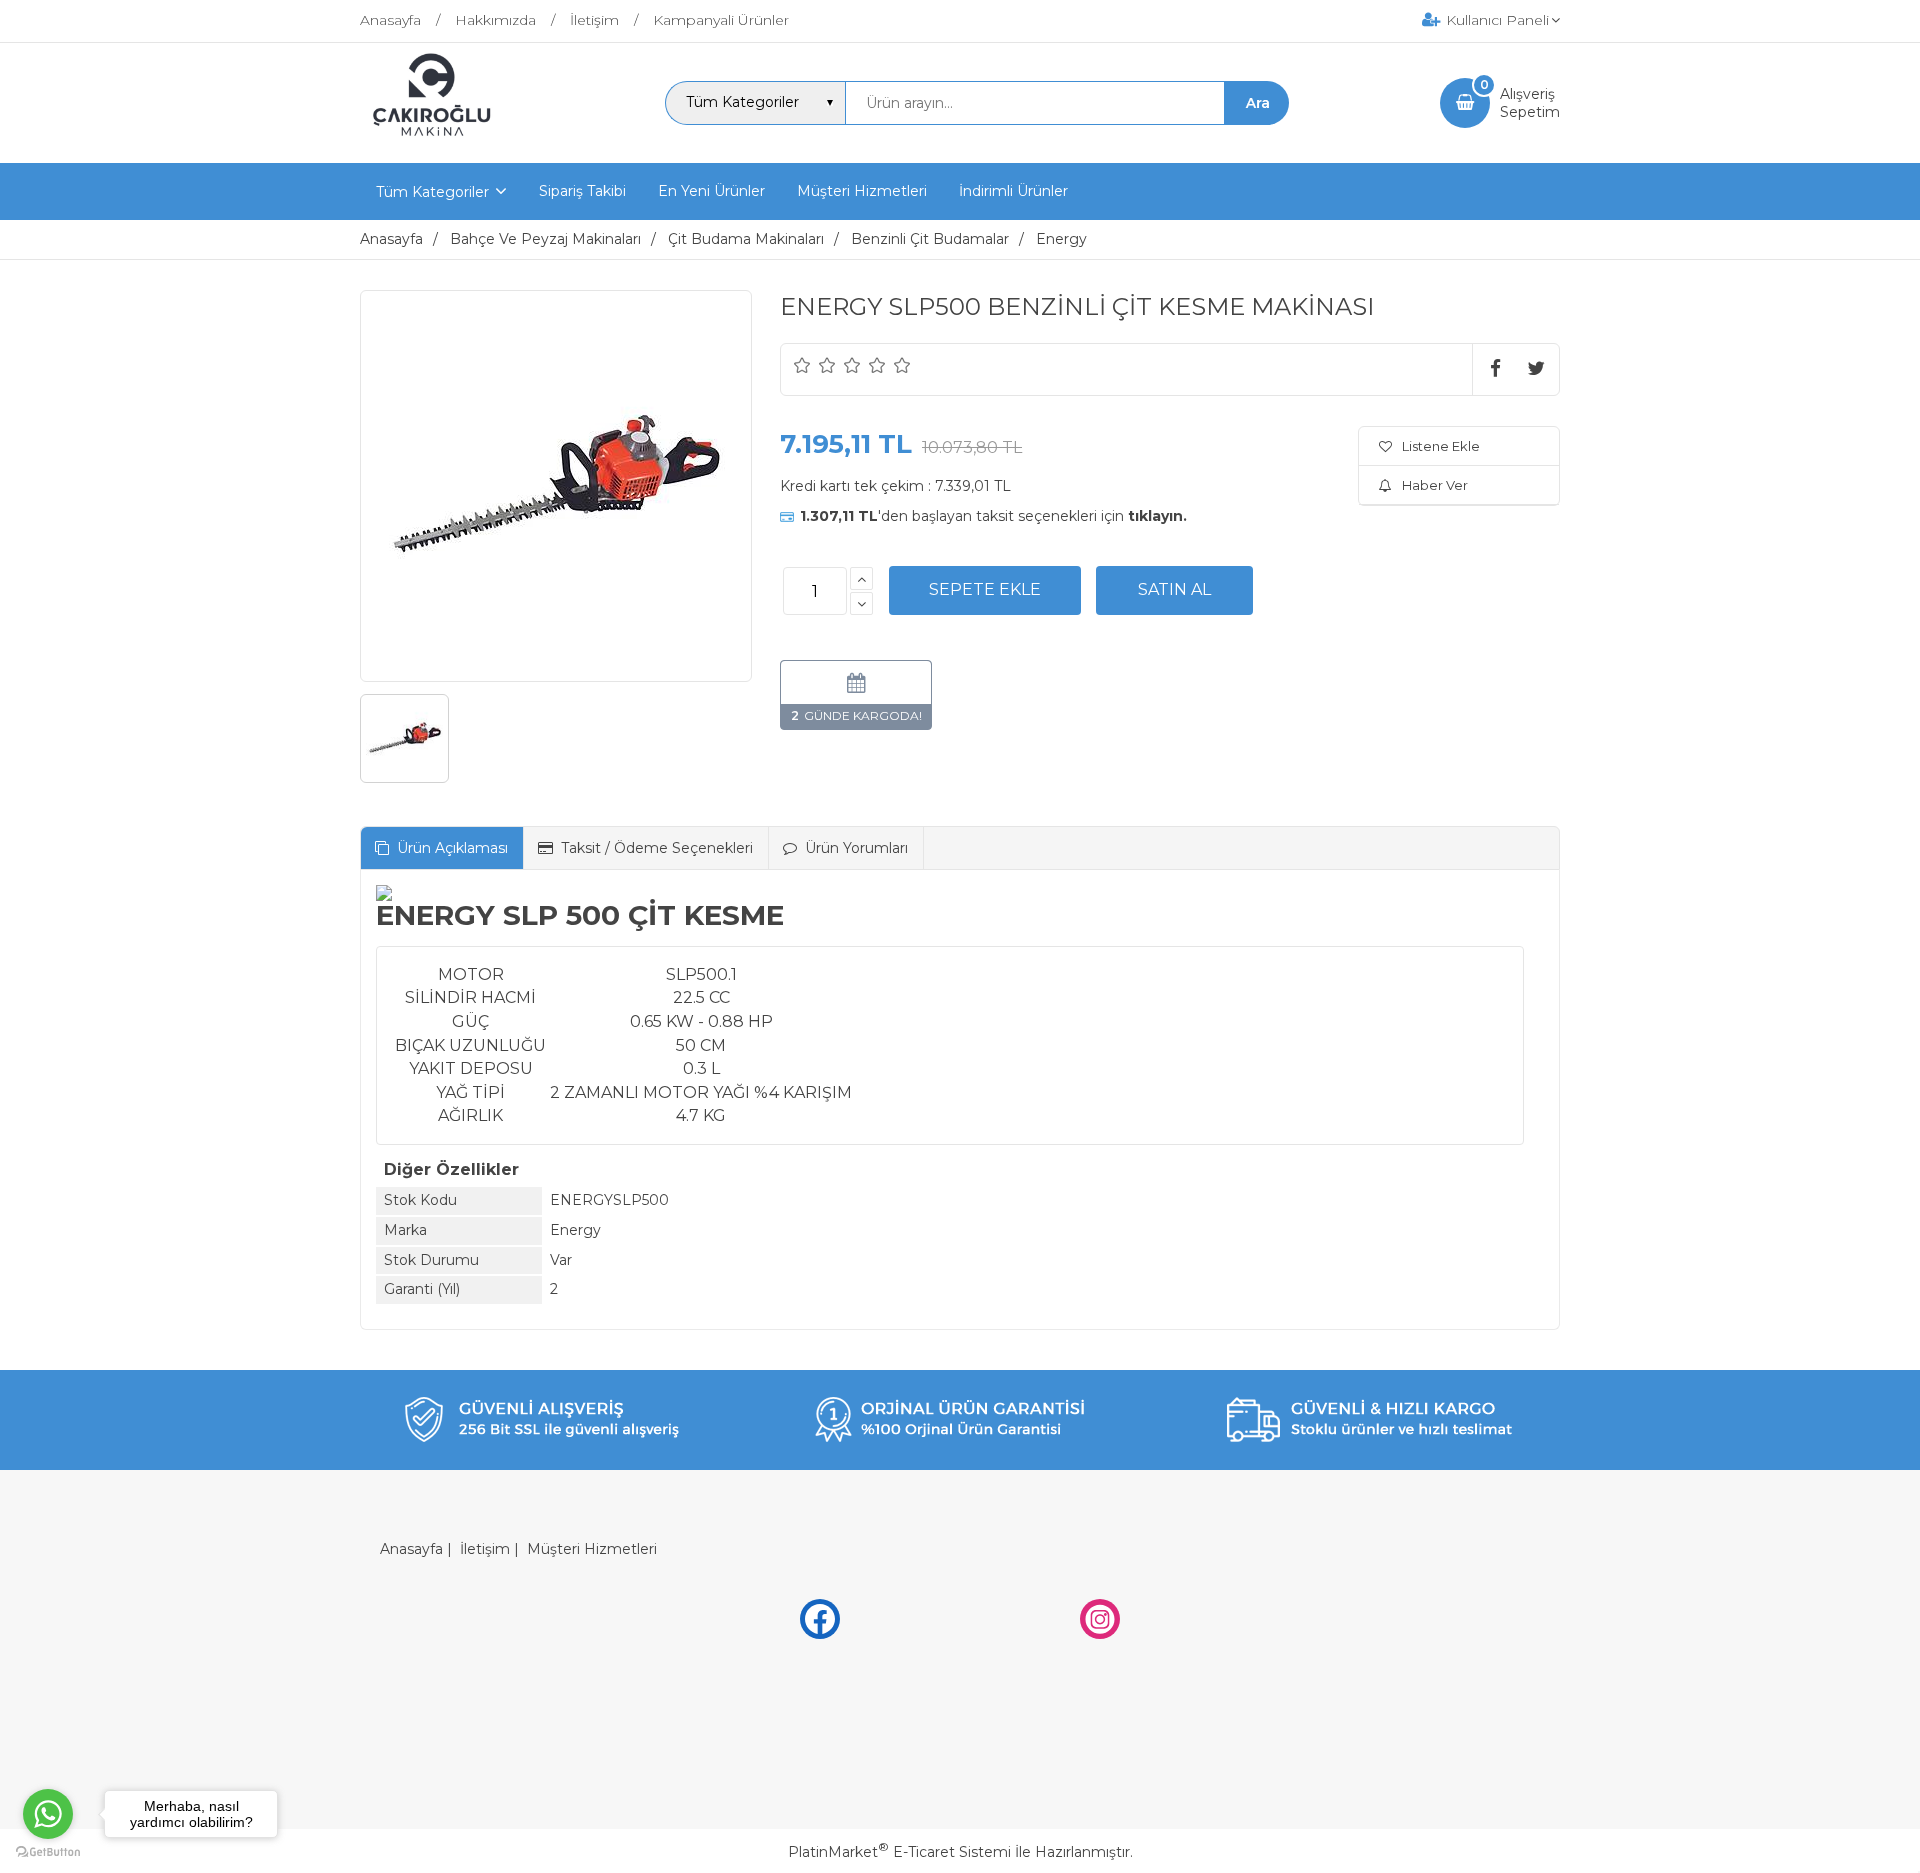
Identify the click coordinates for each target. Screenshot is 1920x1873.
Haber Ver (1435, 485)
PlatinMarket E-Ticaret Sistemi (899, 1852)
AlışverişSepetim (1530, 103)
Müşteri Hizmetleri (592, 1549)
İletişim (485, 1549)
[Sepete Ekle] (985, 590)
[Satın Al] (1174, 590)
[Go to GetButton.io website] (48, 1852)
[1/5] (802, 365)
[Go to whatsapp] (48, 1814)
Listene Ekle (1441, 446)
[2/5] (815, 365)
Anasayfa (411, 1549)
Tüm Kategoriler (432, 192)
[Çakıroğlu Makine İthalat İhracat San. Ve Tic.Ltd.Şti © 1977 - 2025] (436, 145)
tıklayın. (1157, 516)
